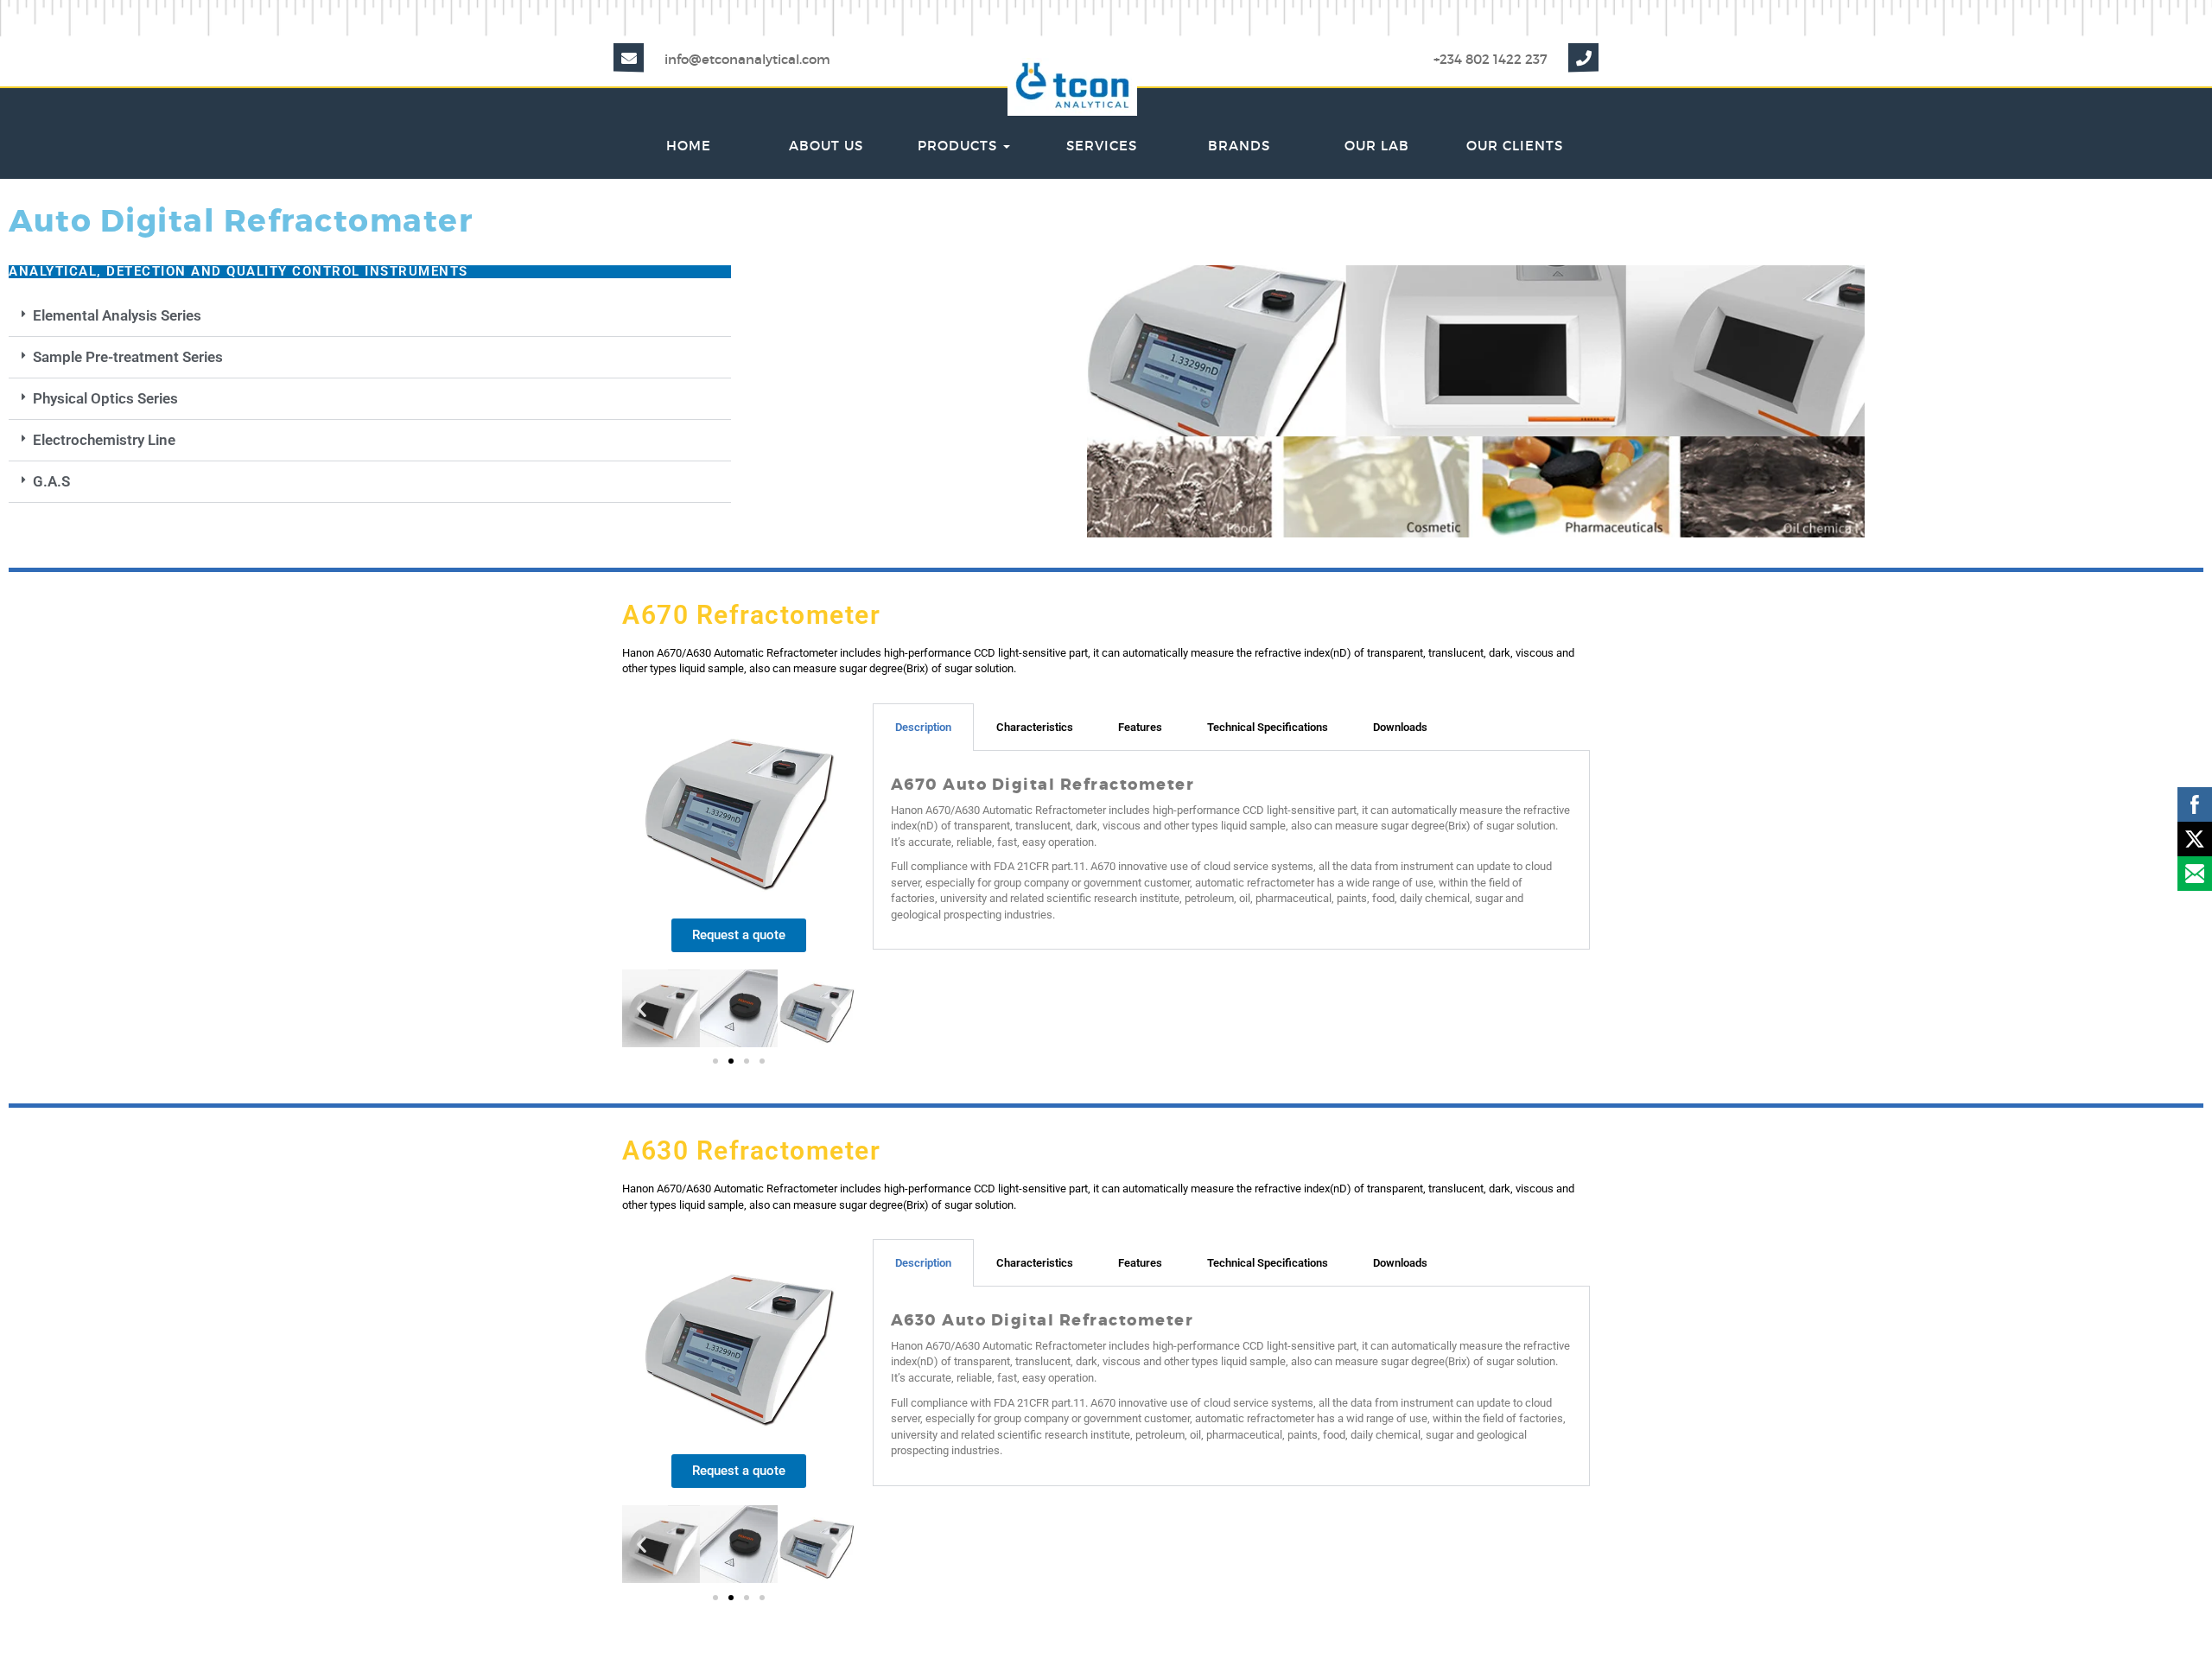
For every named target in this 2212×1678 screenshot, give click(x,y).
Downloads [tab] (1400, 727)
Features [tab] (1140, 727)
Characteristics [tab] (1035, 727)
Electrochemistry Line (104, 440)
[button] (370, 316)
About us (826, 146)
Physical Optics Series (105, 398)
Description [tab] (923, 727)
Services (1102, 146)
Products (960, 146)
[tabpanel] (1231, 851)
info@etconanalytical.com (747, 59)
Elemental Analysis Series (117, 315)
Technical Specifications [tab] (1268, 727)
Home (689, 146)
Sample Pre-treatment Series (128, 357)
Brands (1239, 146)
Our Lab (1377, 146)
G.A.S (51, 481)
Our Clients (1515, 146)
